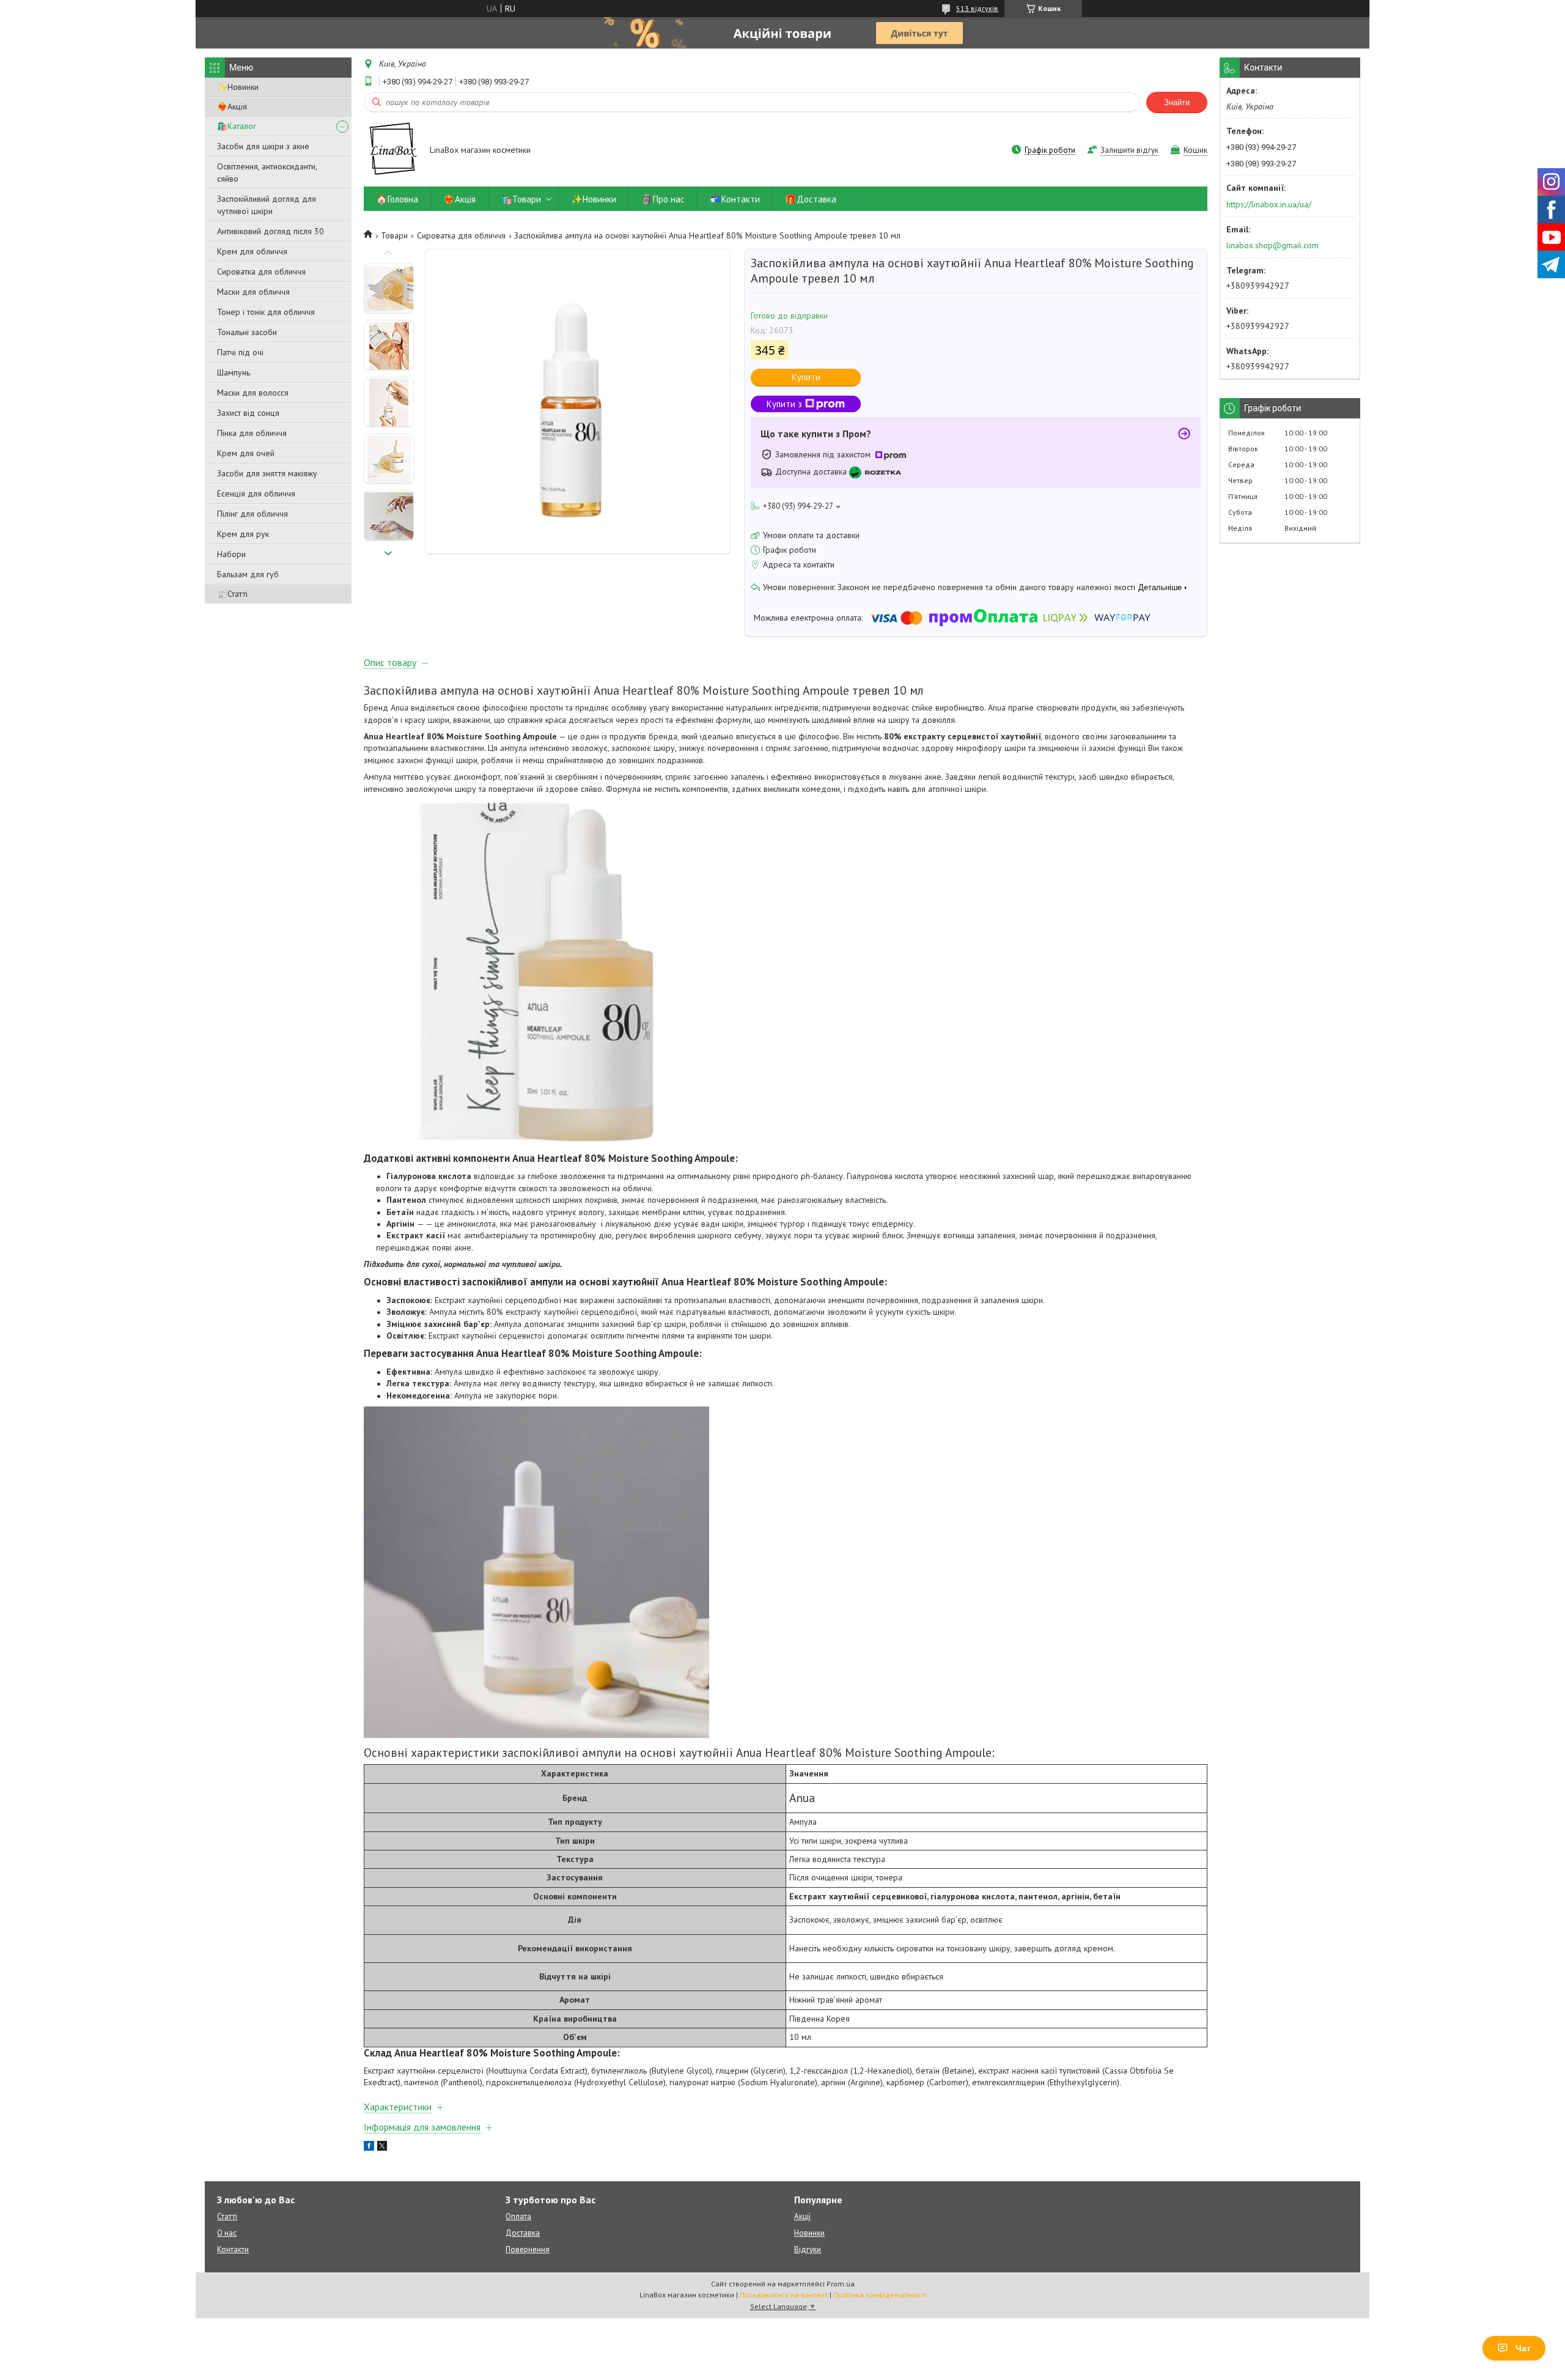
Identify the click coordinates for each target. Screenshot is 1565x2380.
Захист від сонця (248, 413)
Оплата (518, 2216)
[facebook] (369, 2148)
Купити (806, 377)
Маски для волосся (253, 393)
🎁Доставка (811, 199)
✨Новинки (238, 87)
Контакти (233, 2249)
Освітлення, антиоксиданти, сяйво (267, 172)
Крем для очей (246, 453)
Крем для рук (243, 534)
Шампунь (234, 372)
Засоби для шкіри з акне (263, 146)
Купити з (784, 404)
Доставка (523, 2233)
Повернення (528, 2249)
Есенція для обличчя (256, 493)
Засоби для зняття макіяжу (267, 473)
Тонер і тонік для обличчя (266, 312)
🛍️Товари (521, 199)
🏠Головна (397, 199)
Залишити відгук (1129, 150)
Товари (394, 235)
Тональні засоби (247, 332)
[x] (382, 2148)
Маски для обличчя (253, 292)
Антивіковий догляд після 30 (271, 231)
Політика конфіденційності (880, 2295)
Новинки (809, 2233)
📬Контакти (735, 199)
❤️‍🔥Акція (232, 106)
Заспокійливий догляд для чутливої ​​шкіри (267, 205)
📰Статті (232, 594)
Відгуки (808, 2249)
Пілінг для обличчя (252, 514)
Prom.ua (841, 2284)
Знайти (1177, 102)
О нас (227, 2233)
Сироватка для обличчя (261, 272)
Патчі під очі (240, 352)
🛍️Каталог (237, 126)
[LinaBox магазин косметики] (391, 151)
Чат (1523, 2348)
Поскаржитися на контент (784, 2295)
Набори (231, 554)
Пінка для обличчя (252, 433)
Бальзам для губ (248, 574)
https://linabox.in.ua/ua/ (1269, 204)
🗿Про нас (663, 199)
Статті (227, 2216)
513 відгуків (977, 8)
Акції (802, 2216)
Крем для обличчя (252, 251)
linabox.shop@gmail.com (1272, 245)
